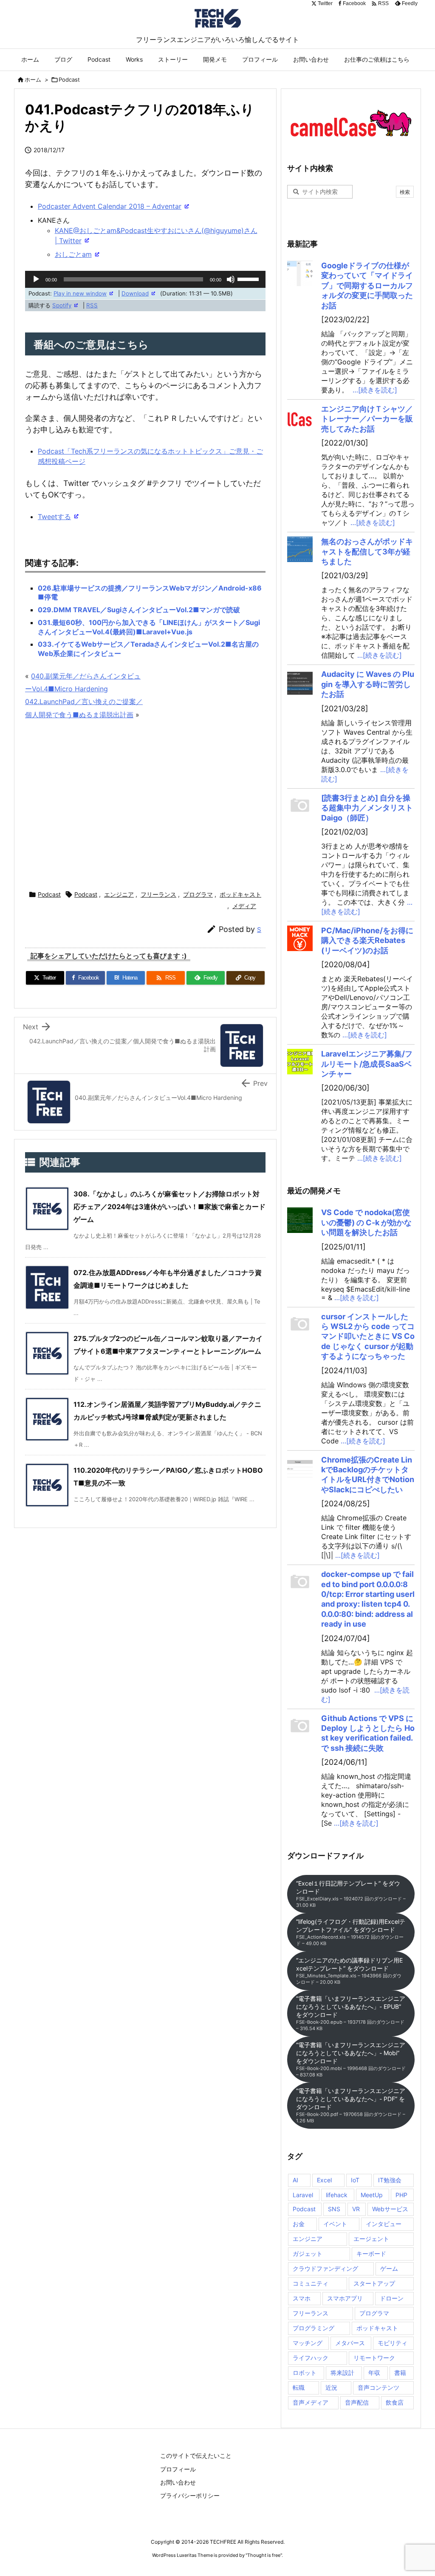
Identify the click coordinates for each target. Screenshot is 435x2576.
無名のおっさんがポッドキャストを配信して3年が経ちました (367, 551)
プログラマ (198, 894)
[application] (145, 279)
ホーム (33, 80)
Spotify (62, 305)
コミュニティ (311, 2283)
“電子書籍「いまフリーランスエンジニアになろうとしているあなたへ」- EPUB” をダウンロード (351, 2013)
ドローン (392, 2298)
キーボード (371, 2254)
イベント (335, 2224)
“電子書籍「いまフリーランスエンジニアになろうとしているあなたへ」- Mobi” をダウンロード (351, 2059)
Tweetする (54, 517)
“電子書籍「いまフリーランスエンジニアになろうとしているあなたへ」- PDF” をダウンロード (351, 2105)
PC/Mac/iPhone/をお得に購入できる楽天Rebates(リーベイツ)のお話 (367, 940)
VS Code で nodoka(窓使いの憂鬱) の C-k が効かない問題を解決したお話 (366, 1222)
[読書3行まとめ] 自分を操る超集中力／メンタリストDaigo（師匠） (367, 808)
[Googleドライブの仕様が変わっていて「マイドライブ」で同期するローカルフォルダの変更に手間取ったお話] (300, 273)
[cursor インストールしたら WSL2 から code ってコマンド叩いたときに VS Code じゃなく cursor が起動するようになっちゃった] (300, 1324)
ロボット (305, 2373)
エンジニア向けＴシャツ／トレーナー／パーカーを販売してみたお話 (367, 419)
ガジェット (308, 2254)
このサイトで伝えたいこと (196, 2455)
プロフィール (178, 2469)
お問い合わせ (178, 2482)
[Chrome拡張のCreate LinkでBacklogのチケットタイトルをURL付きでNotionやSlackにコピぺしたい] (300, 1468)
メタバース (350, 2343)
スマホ (302, 2298)
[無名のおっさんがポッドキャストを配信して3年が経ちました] (300, 549)
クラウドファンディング (325, 2268)
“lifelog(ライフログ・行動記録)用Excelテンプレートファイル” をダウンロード (351, 1932)
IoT (355, 2180)
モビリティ (393, 2343)
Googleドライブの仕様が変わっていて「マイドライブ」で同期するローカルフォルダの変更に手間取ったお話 (367, 285)
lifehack (337, 2195)
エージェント (371, 2239)
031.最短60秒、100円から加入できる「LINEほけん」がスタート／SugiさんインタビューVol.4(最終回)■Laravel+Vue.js (149, 627)
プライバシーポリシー (190, 2495)
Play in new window (80, 293)
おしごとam (73, 254)
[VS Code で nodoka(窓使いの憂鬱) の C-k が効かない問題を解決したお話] (300, 1220)
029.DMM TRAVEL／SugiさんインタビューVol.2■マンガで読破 (139, 610)
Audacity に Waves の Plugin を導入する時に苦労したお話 (368, 684)
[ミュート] (231, 279)
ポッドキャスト (240, 894)
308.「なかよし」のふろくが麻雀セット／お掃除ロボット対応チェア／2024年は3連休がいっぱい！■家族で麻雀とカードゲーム (169, 1207)
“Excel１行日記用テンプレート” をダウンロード (351, 1894)
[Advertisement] (184, 806)
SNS (334, 2209)
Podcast (69, 80)
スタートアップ (374, 2283)
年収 (374, 2373)
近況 (331, 2387)
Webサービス (390, 2209)
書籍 (400, 2373)
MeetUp (372, 2195)
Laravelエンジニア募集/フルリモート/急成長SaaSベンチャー (367, 1064)
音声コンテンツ (379, 2387)
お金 (299, 2224)
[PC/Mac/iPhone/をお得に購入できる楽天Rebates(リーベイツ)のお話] (300, 938)
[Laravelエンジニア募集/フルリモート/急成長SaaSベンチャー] (300, 1062)
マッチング (308, 2343)
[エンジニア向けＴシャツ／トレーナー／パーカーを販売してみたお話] (300, 417)
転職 (299, 2387)
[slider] (249, 278)
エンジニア (119, 894)
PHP (401, 2195)
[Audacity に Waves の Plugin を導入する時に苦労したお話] (300, 682)
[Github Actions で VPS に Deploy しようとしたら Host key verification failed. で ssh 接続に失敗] (300, 1726)
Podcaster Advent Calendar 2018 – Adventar (110, 206)
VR (356, 2209)
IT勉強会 (390, 2180)
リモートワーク (374, 2358)
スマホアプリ (345, 2298)
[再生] (36, 279)
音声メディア (311, 2402)
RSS (92, 305)
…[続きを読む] (375, 390)
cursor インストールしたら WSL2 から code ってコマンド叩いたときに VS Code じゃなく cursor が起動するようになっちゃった (368, 1336)
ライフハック (311, 2358)
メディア (244, 906)
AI (295, 2180)
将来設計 (342, 2373)
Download (135, 293)
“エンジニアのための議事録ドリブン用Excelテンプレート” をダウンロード (349, 1971)
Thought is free (264, 2555)
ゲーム (389, 2268)
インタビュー (384, 2224)
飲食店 (395, 2402)
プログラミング (314, 2328)
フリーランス (158, 894)
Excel (324, 2180)
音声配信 (357, 2402)
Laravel (303, 2195)
